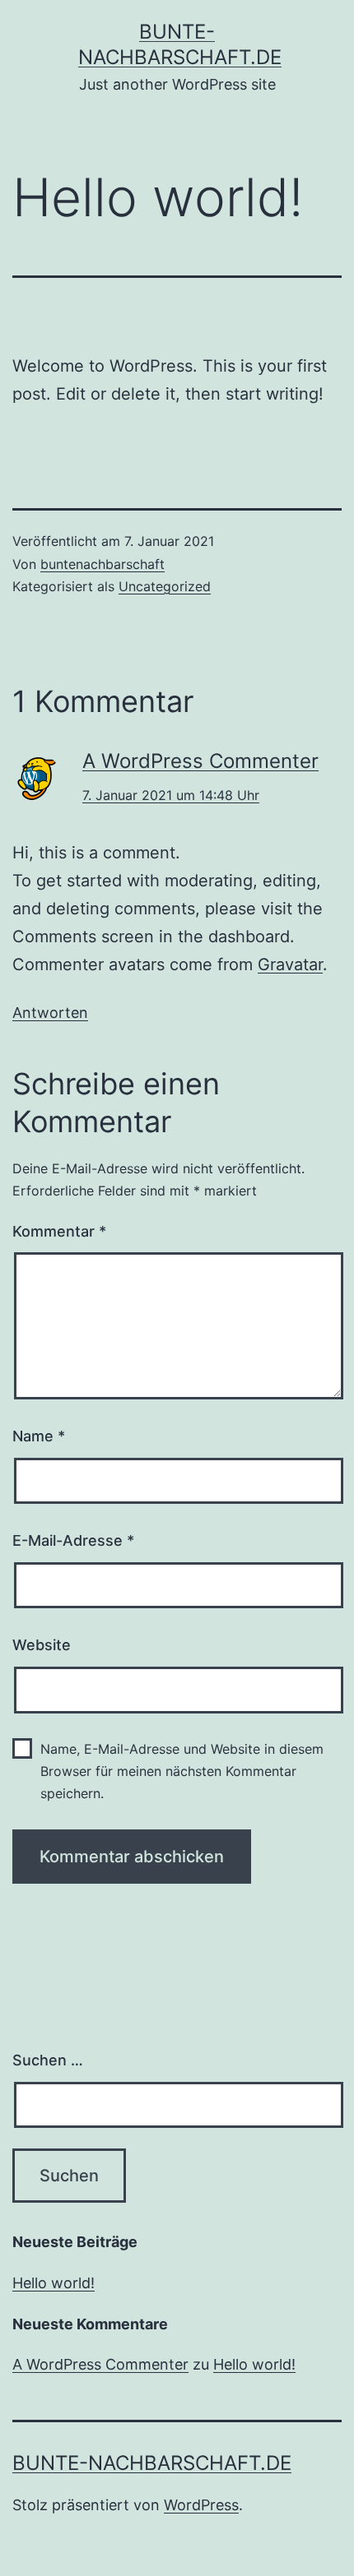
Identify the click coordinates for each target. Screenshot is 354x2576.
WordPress (201, 2505)
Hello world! (54, 2283)
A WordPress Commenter (200, 761)
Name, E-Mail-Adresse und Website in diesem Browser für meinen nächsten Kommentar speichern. (182, 1771)
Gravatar (290, 964)
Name (39, 1436)
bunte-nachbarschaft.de (152, 2463)
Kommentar (59, 1231)
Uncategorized (165, 586)
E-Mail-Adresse (73, 1540)
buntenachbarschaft (102, 564)
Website (42, 1645)
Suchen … (48, 2060)
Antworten (50, 1013)
